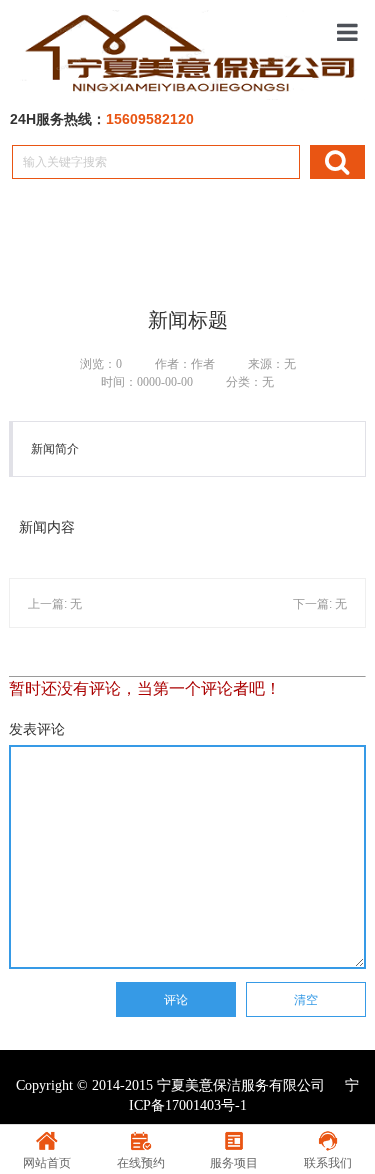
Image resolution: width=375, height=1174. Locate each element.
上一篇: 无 (55, 604)
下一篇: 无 (320, 604)
